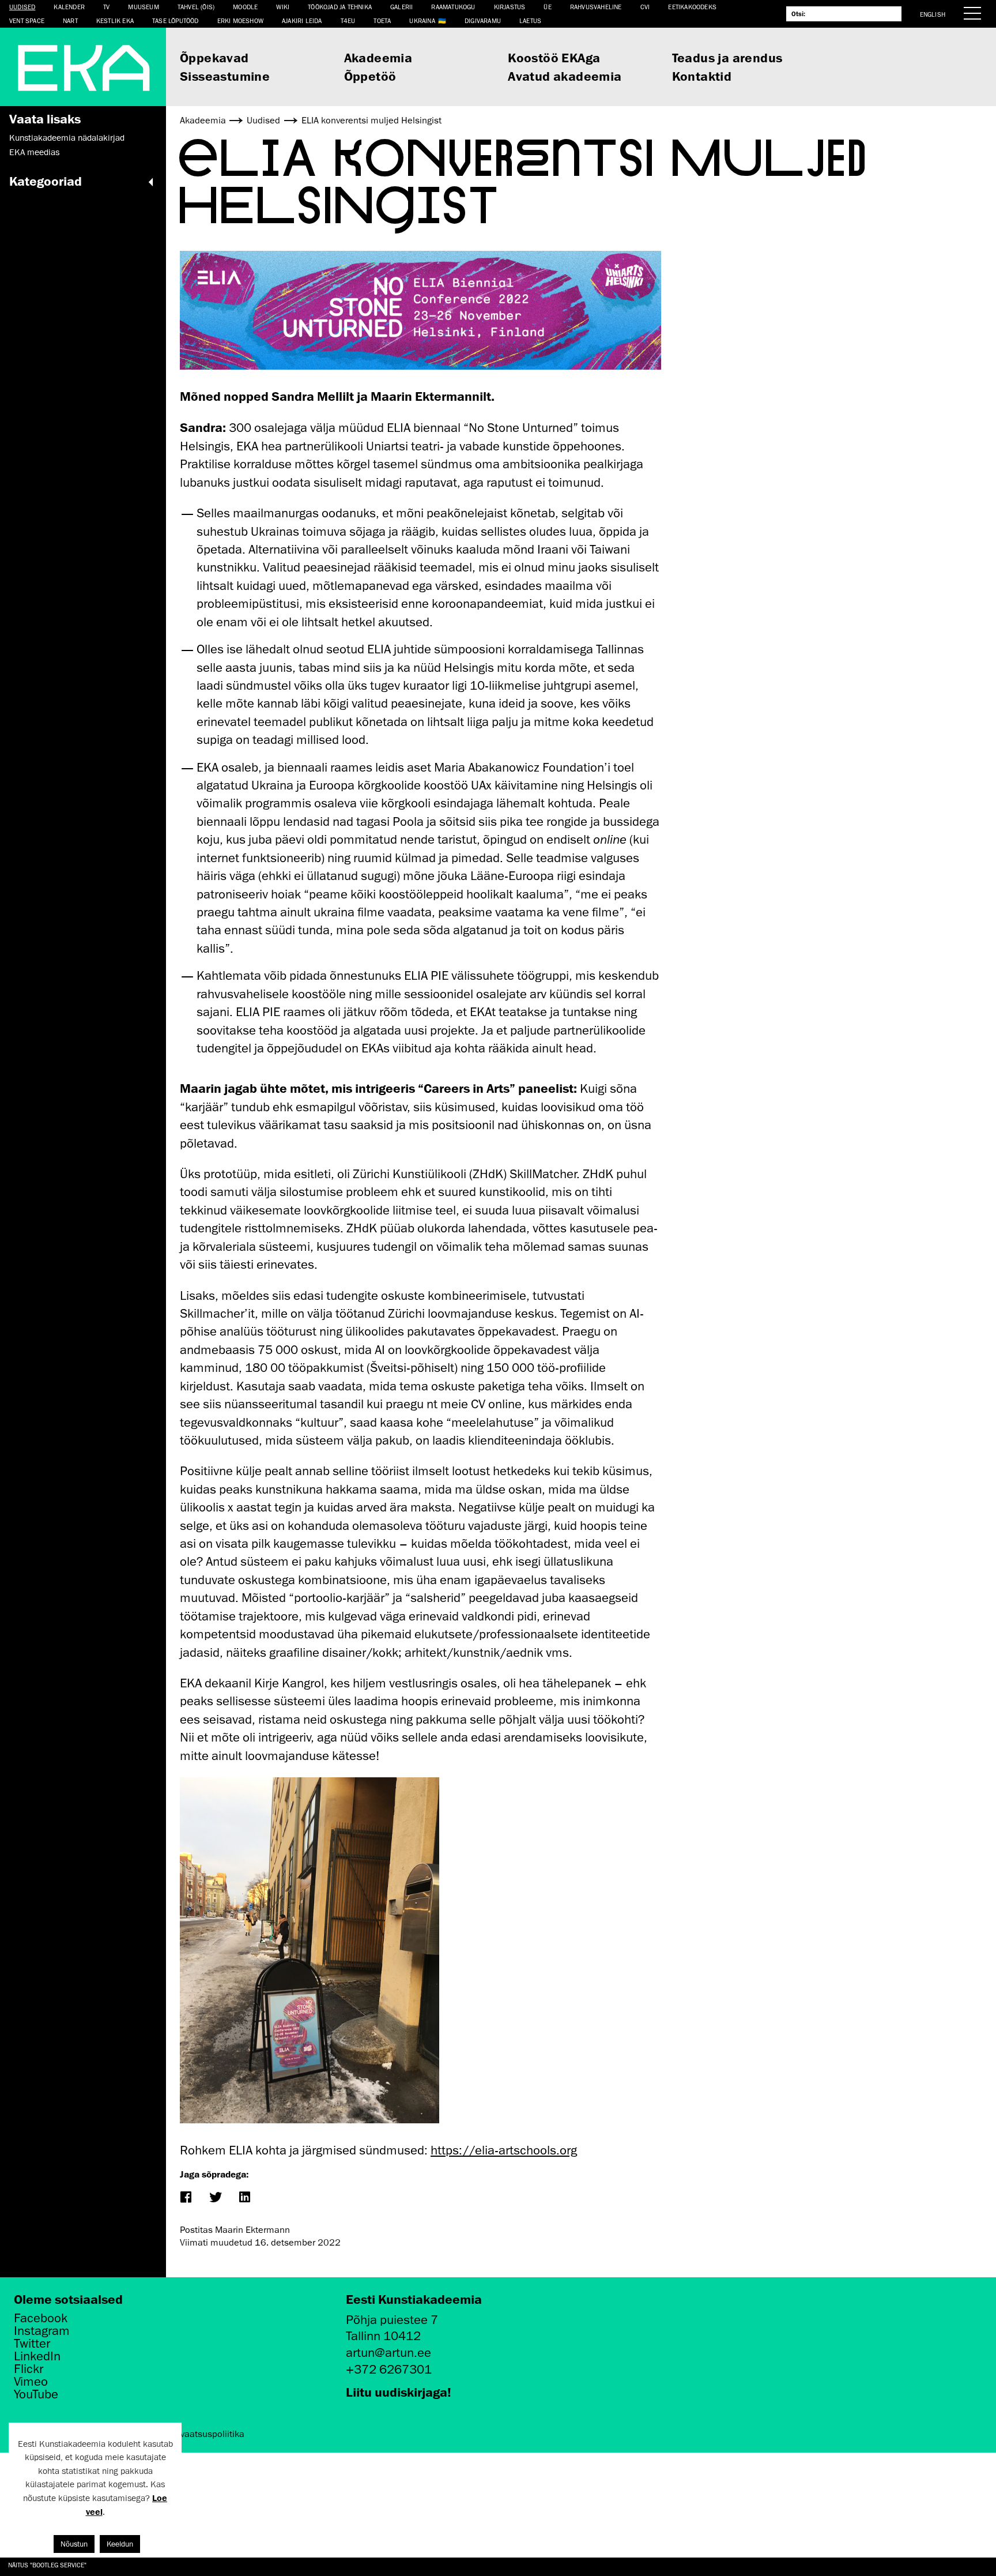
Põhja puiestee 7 (392, 2320)
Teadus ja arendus (727, 57)
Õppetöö (370, 76)
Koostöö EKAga (554, 57)
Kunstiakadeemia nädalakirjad (67, 138)
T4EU (348, 20)
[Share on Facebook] (185, 2198)
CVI (645, 7)
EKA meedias (34, 152)
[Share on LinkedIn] (244, 2198)
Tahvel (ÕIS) (196, 7)
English (933, 14)
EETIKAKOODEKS (692, 7)
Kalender (69, 7)
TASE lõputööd (176, 20)
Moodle (245, 7)
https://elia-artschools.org (504, 2150)
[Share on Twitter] (215, 2198)
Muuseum (143, 7)
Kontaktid (702, 76)
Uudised (22, 7)
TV (106, 7)
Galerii (401, 7)
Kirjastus (510, 7)
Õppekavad (214, 57)
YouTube (36, 2394)
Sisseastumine (225, 76)
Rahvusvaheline (596, 7)
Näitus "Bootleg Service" (47, 2565)
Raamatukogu (453, 7)
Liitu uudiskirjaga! (399, 2392)
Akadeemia (378, 57)
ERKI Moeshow (240, 20)
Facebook (41, 2318)
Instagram (42, 2331)
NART (70, 20)
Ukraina (422, 20)
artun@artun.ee (388, 2353)
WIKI (283, 7)
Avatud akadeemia (565, 76)
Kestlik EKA (115, 20)
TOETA (382, 20)
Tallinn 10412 (383, 2336)
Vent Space (27, 20)
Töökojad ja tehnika (340, 7)
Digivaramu (483, 20)
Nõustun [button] (74, 2544)
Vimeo (31, 2382)
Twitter (32, 2344)
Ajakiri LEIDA (302, 20)
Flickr (29, 2369)
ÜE (547, 7)
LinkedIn (37, 2356)
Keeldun (120, 2544)
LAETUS (530, 20)
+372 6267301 (389, 2369)
